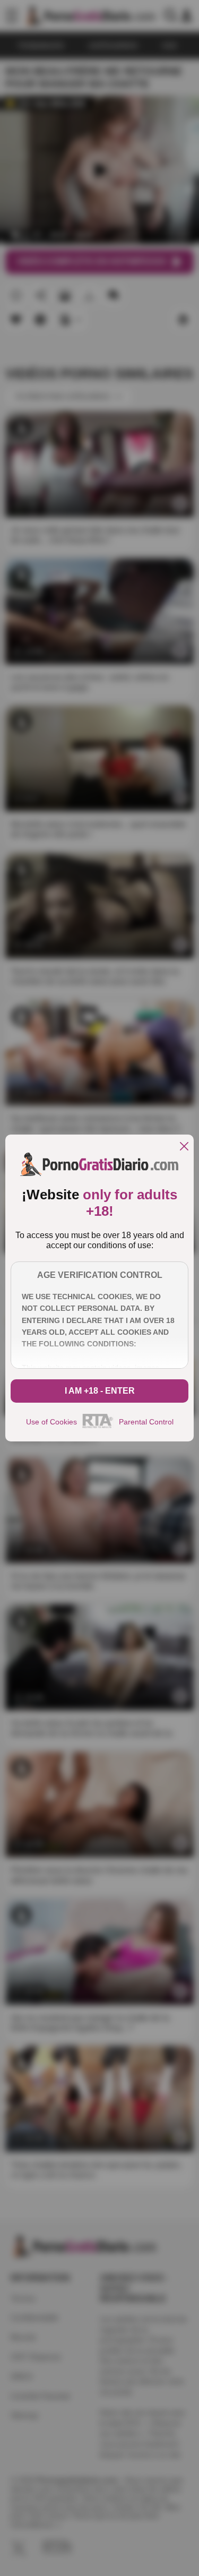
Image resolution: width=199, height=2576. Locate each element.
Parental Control (146, 1422)
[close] (184, 1147)
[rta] (98, 1427)
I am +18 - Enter (100, 1391)
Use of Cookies (51, 1422)
